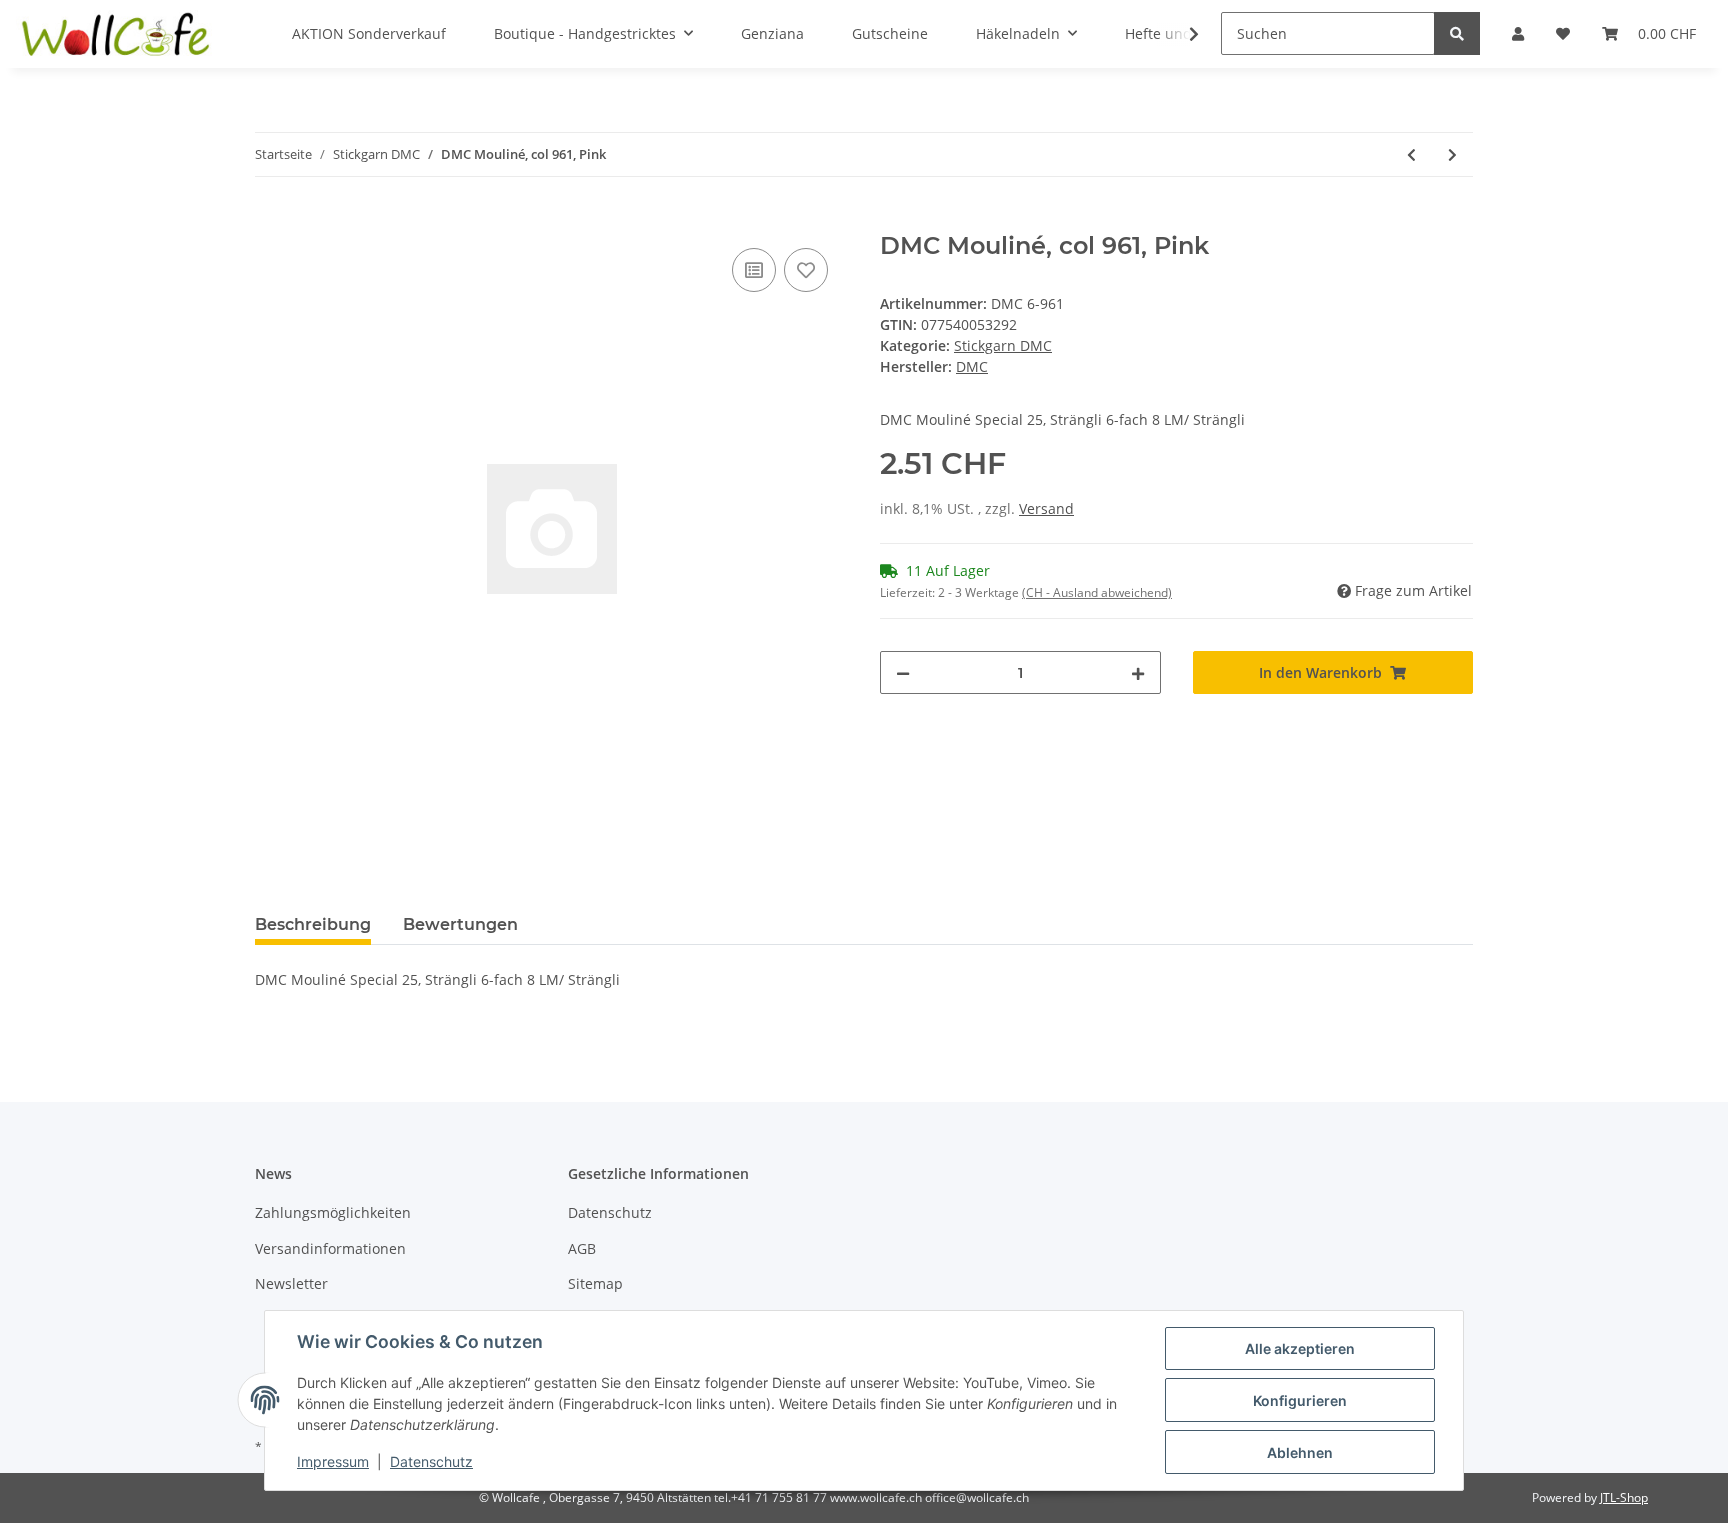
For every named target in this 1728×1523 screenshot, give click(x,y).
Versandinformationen (330, 1248)
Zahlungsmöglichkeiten (333, 1212)
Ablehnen (1300, 1452)
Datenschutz (610, 1212)
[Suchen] (1457, 33)
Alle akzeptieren (1300, 1348)
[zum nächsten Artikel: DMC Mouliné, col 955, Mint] (1452, 154)
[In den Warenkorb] (271, 221)
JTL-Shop (1624, 1497)
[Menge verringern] (903, 672)
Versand (1046, 508)
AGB (582, 1248)
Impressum (333, 1461)
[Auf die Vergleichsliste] (754, 270)
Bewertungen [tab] (460, 924)
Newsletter (291, 1283)
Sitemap (595, 1283)
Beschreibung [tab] (313, 924)
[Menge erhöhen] (1138, 672)
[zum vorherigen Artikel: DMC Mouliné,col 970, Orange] (1411, 154)
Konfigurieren (1300, 1400)
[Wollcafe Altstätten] (118, 34)
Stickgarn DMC (1003, 345)
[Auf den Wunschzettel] (806, 270)
